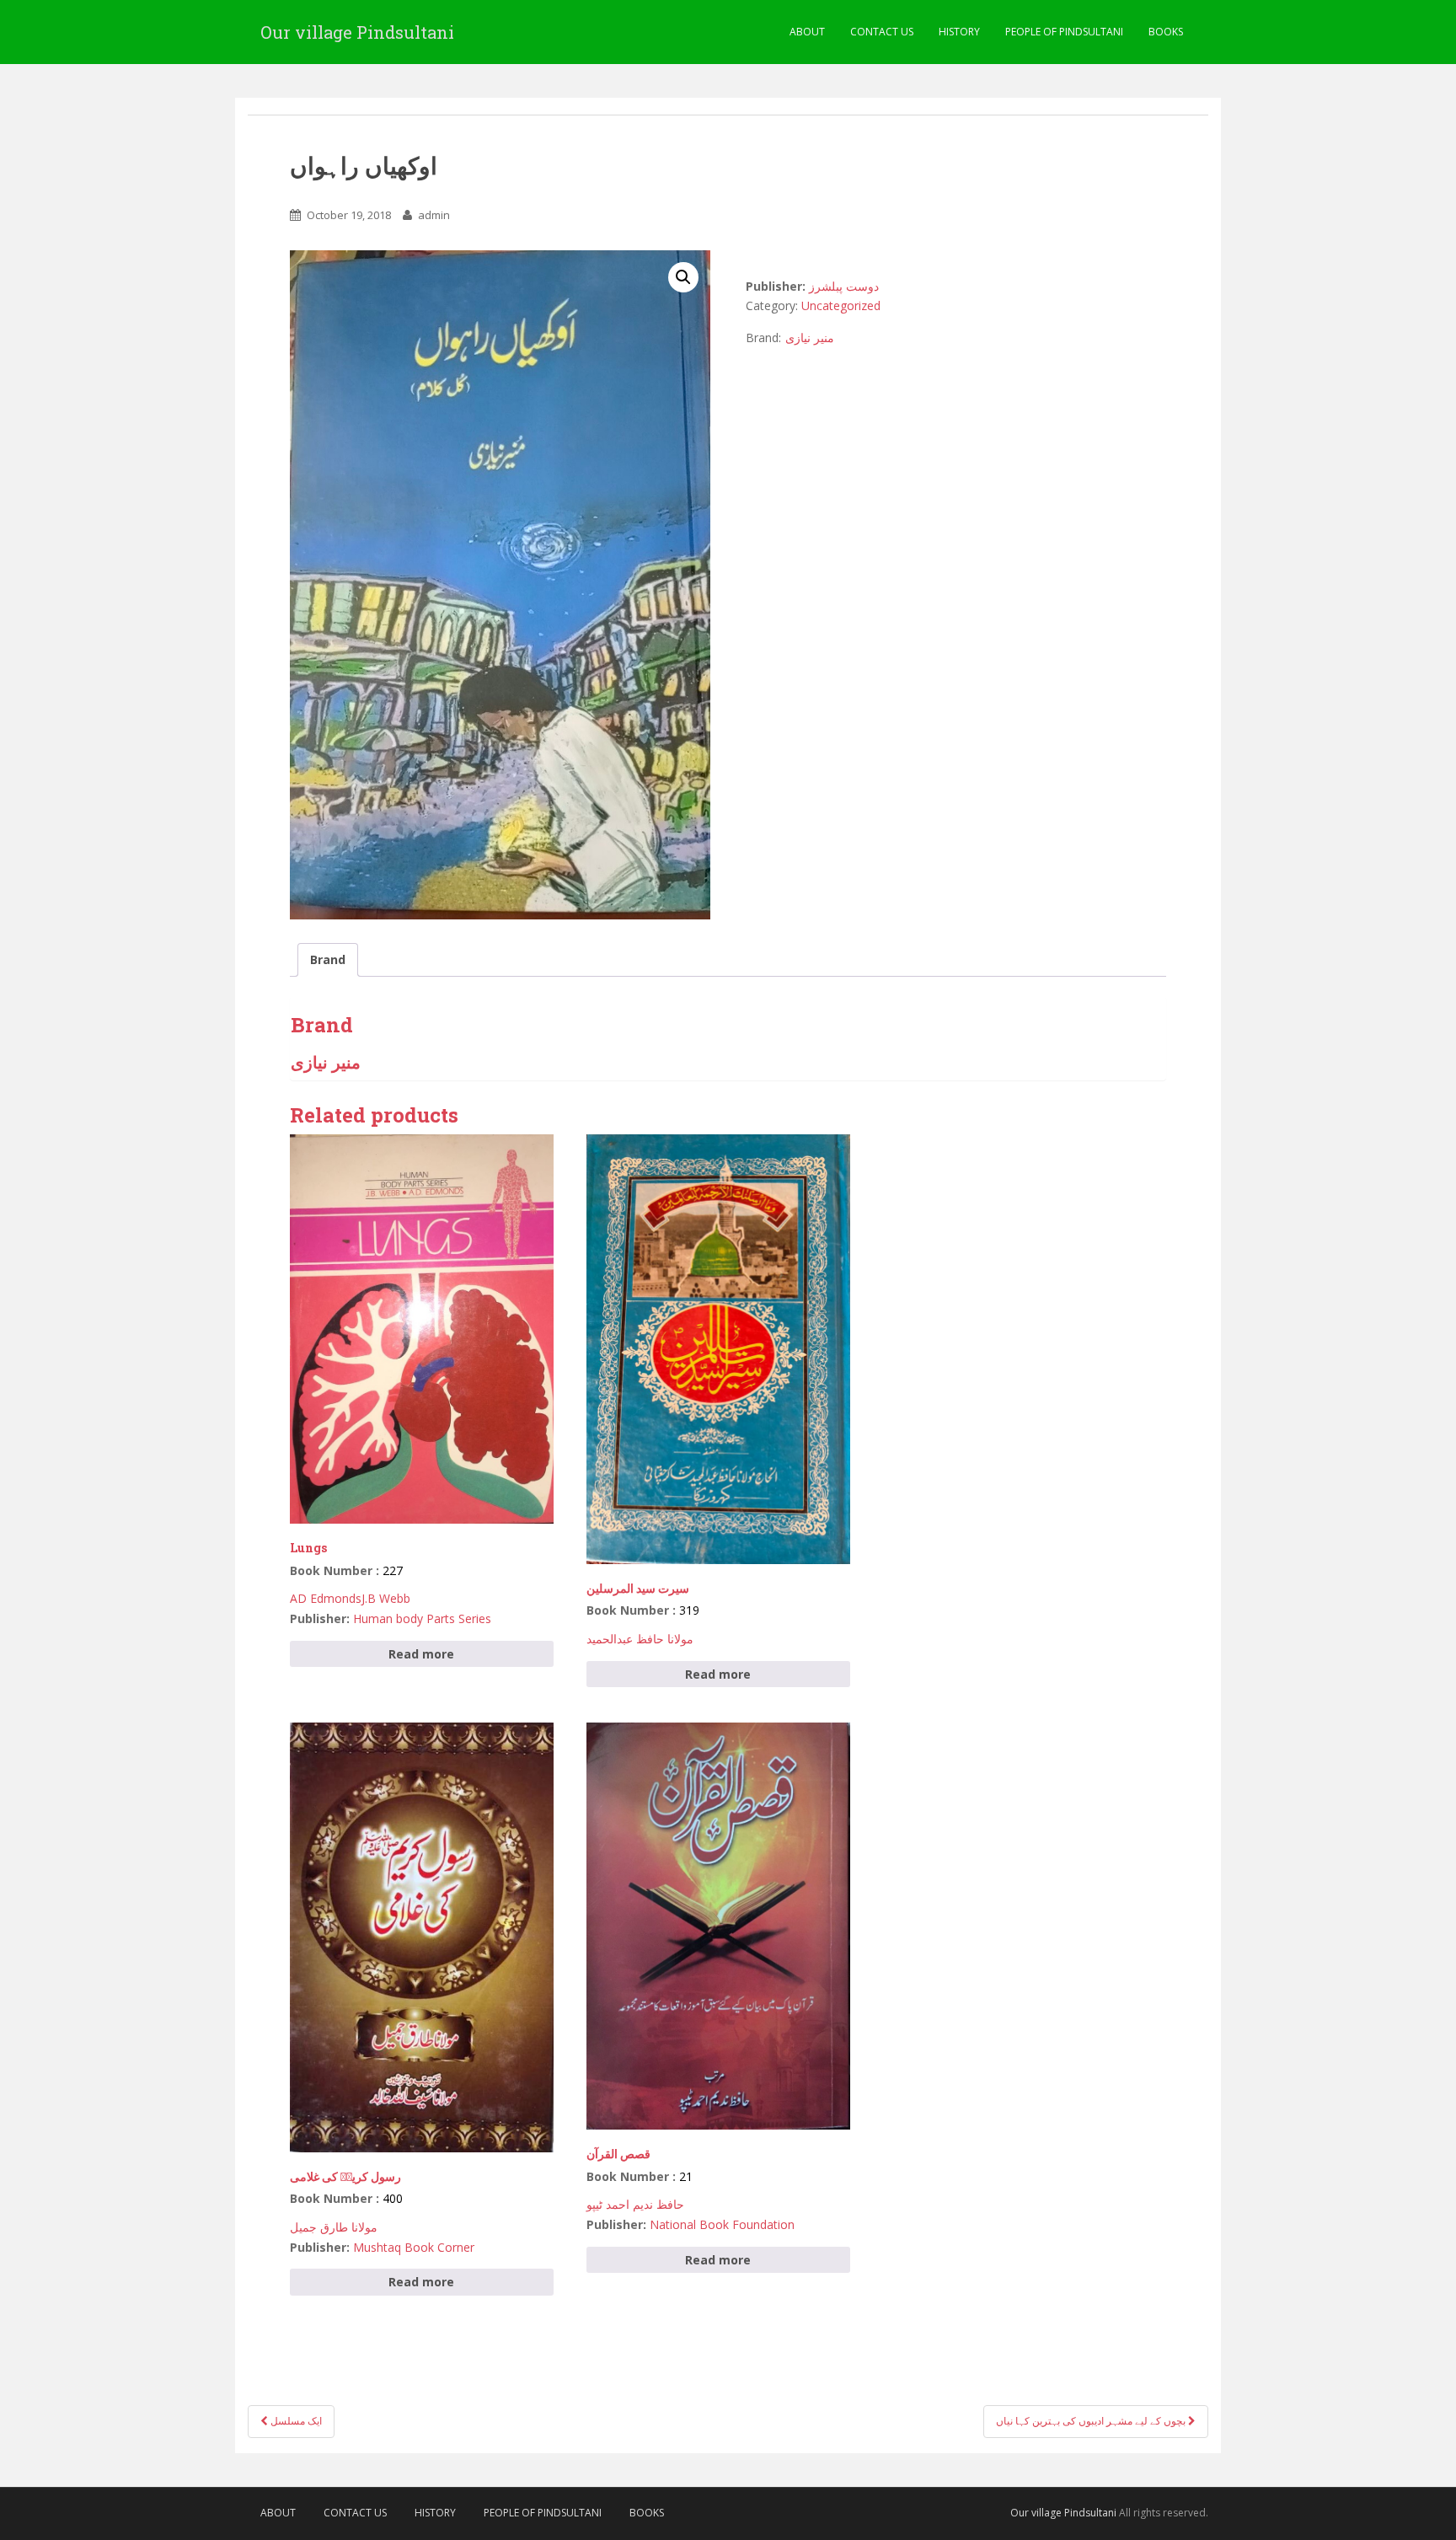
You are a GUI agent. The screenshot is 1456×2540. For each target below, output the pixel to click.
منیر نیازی (810, 338)
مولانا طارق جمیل (334, 2227)
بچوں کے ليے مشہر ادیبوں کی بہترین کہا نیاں (1092, 2421)
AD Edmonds (326, 1598)
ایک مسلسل (295, 2421)
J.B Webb (386, 1598)
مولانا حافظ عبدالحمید (640, 1639)
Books (1166, 32)
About (807, 32)
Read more (421, 1654)
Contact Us (882, 32)
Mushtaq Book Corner (414, 2247)
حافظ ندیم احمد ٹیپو (635, 2204)
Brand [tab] (328, 959)
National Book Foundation (722, 2224)
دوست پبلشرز (844, 286)
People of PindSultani (1064, 32)
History (959, 32)
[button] (683, 277)
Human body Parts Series (422, 1618)
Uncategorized (841, 305)
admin (434, 215)
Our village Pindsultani (357, 32)
